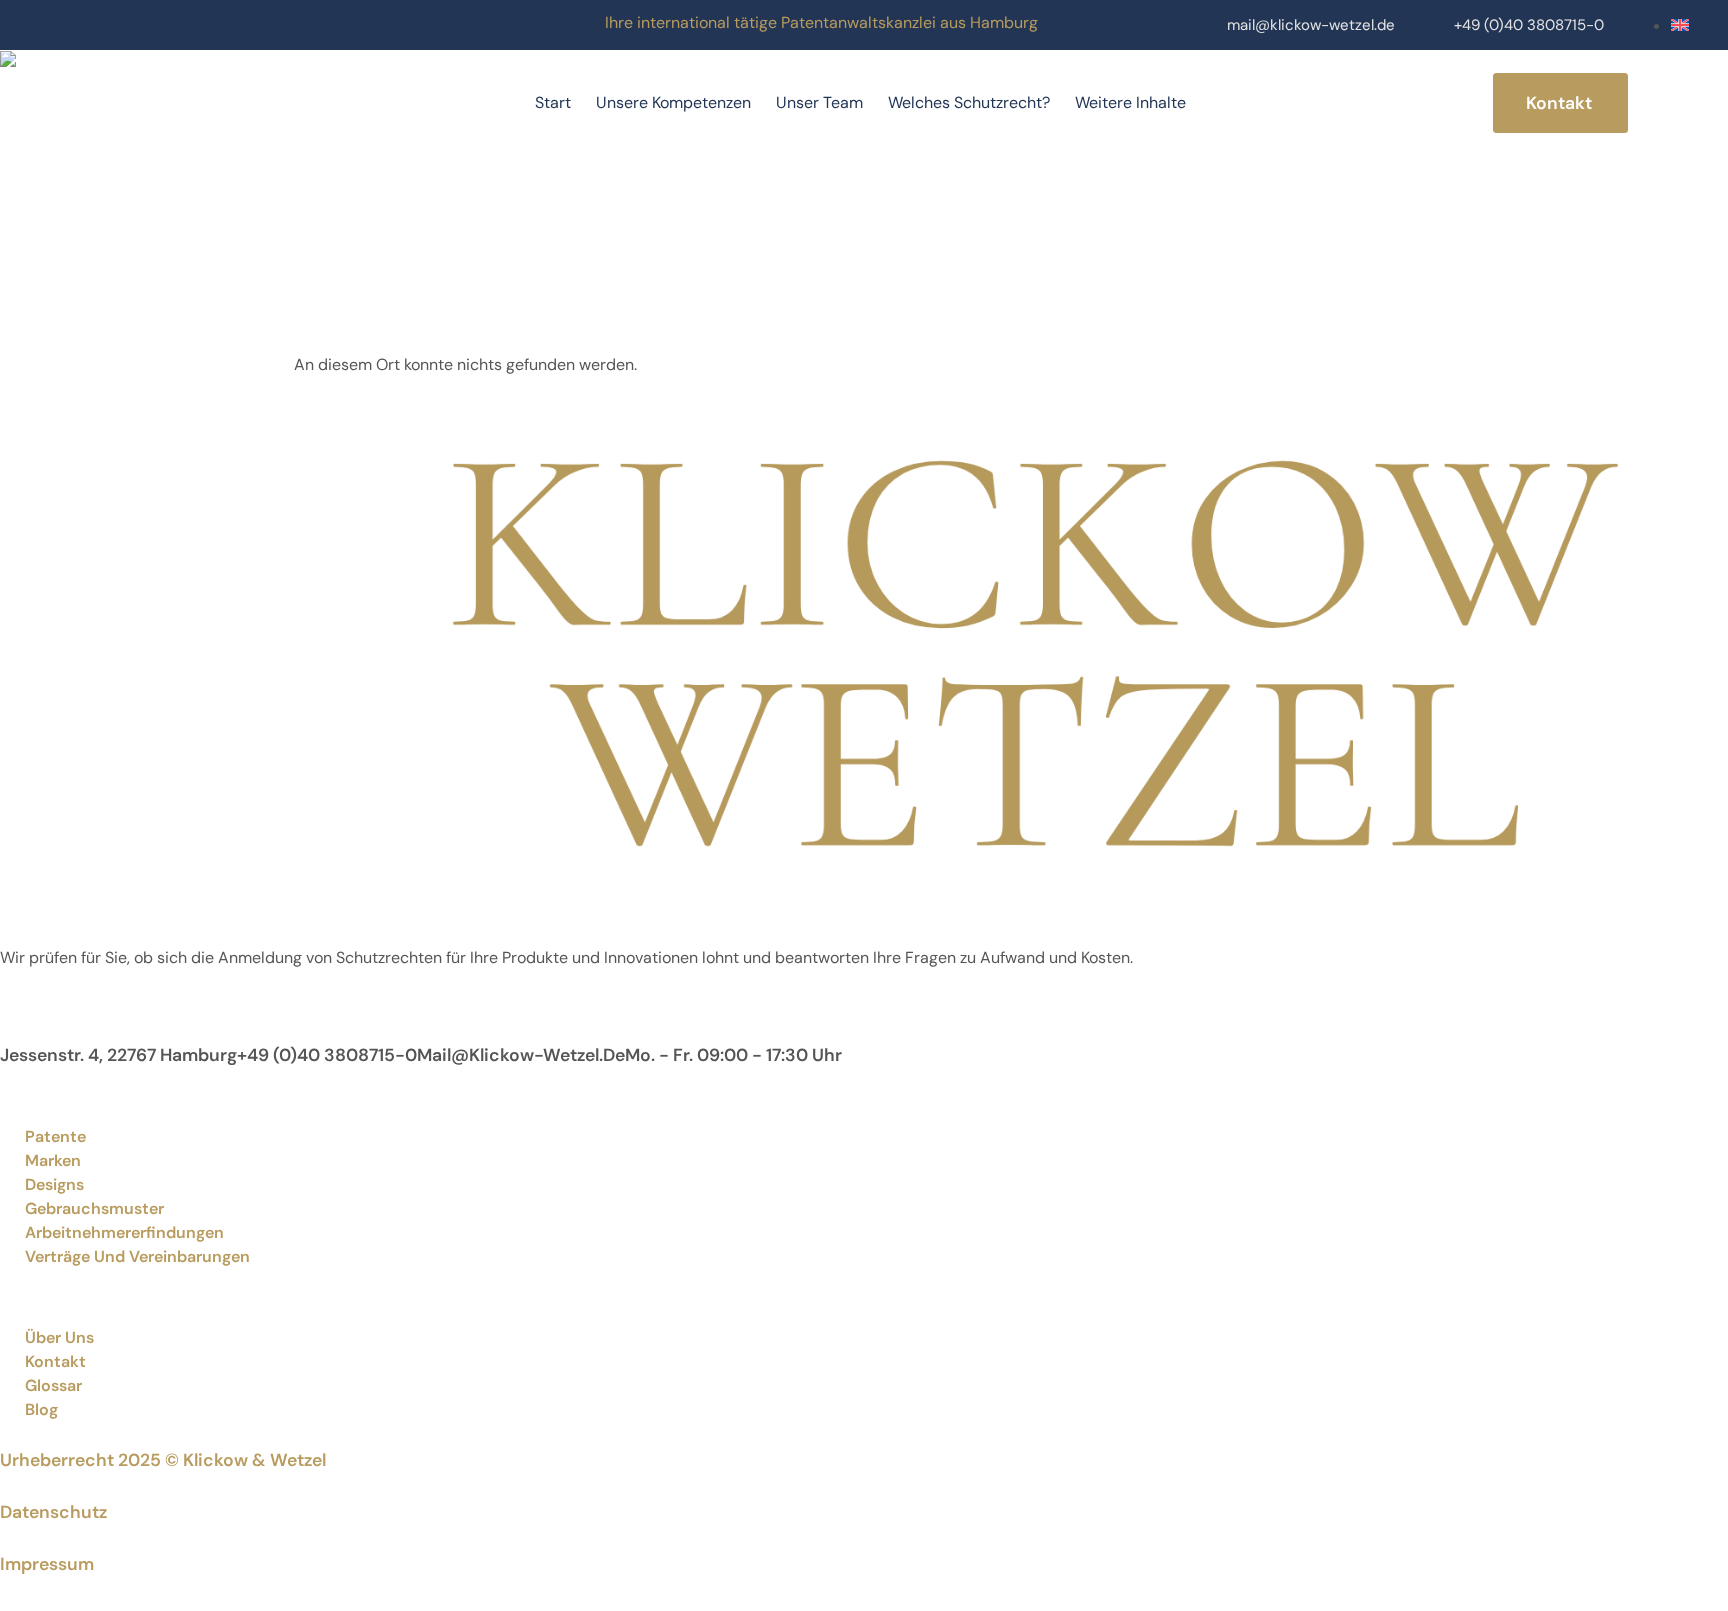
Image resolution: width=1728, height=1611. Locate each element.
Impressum (47, 1564)
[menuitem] (1680, 25)
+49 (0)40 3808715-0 (1529, 25)
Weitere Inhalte (1130, 102)
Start (553, 102)
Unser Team (819, 102)
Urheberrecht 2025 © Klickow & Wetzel (163, 1460)
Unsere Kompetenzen (673, 102)
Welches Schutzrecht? (969, 102)
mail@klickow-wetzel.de (1311, 25)
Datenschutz (53, 1512)
